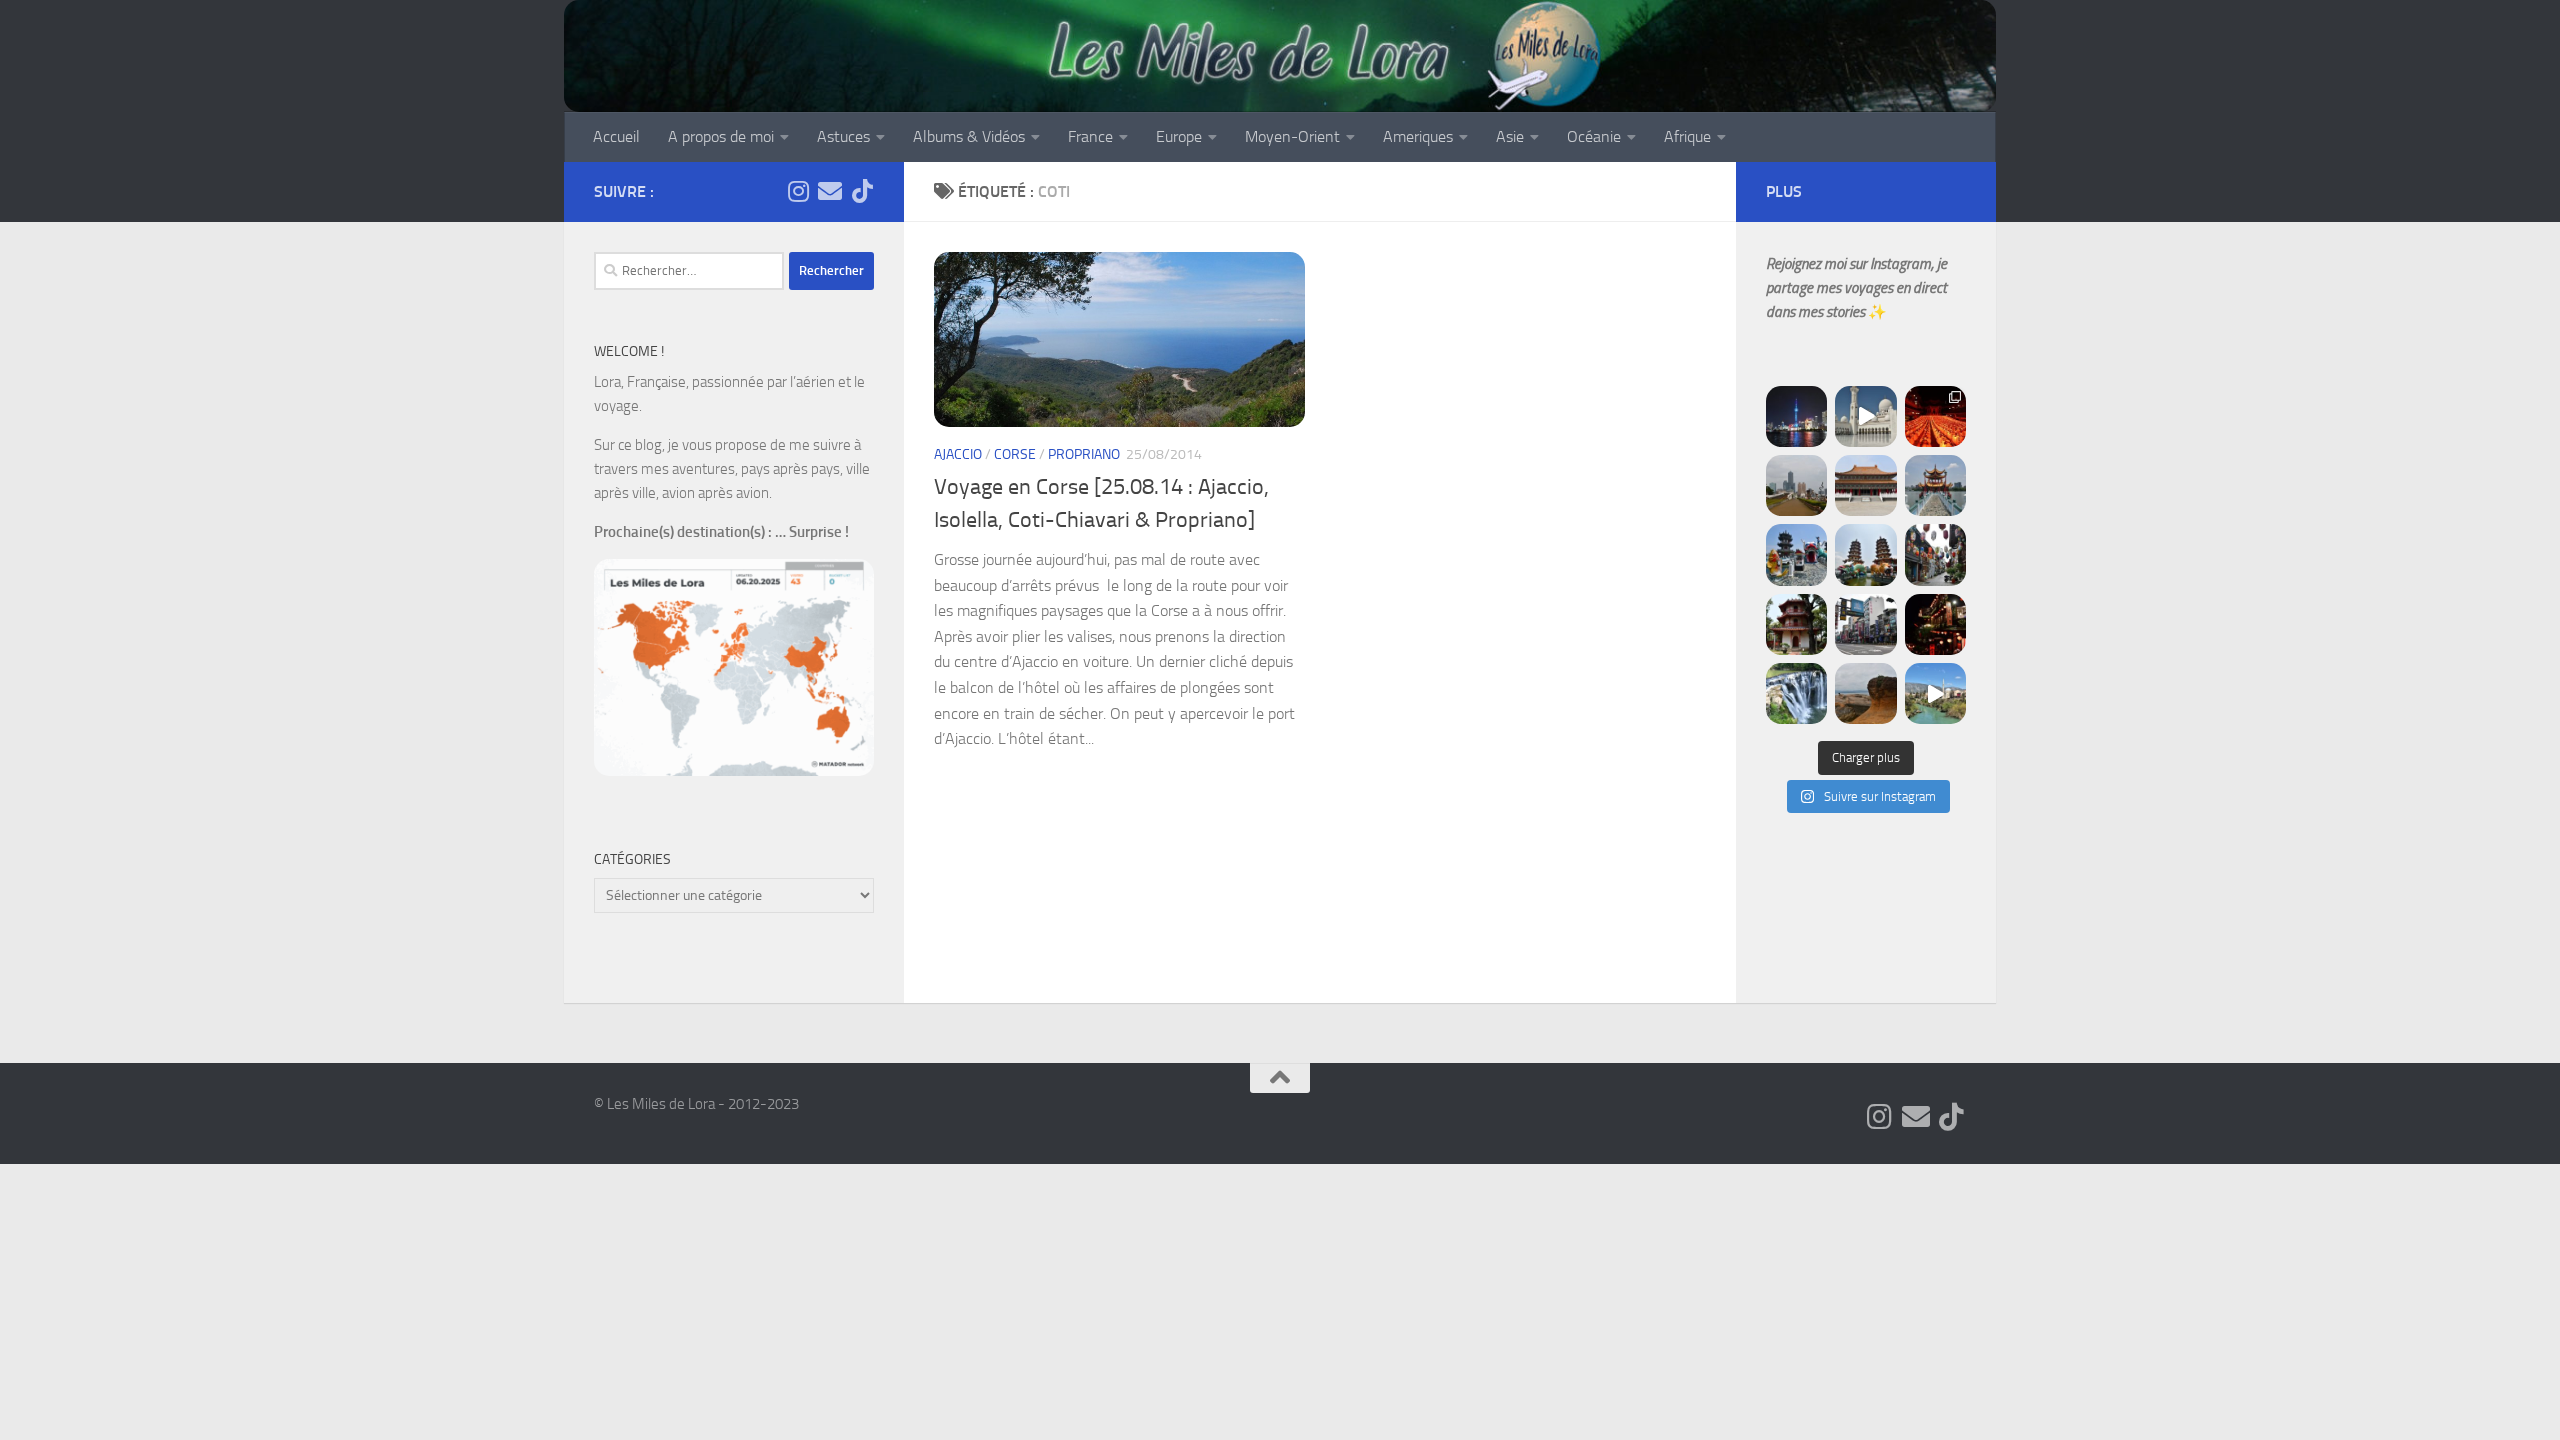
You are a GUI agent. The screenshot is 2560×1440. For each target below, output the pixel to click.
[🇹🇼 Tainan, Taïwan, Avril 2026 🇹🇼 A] (1796, 624)
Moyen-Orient (1292, 136)
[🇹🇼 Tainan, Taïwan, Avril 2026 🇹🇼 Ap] (1865, 624)
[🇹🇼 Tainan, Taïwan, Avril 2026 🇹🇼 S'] (1935, 554)
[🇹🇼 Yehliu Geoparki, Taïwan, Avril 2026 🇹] (1865, 693)
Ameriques (1418, 136)
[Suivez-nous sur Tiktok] (862, 191)
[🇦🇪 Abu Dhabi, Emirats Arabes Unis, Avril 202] (1865, 416)
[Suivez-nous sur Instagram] (798, 191)
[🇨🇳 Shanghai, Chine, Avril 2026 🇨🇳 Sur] (1796, 416)
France (1090, 136)
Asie (1510, 136)
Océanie (1594, 136)
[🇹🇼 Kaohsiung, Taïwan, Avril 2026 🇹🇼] (1935, 416)
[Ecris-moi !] (830, 191)
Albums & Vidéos (969, 136)
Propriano (1084, 454)
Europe (1179, 136)
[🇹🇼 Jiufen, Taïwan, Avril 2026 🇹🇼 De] (1935, 624)
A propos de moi (721, 136)
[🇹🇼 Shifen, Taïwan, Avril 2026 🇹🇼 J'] (1796, 693)
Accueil (616, 136)
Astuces (843, 136)
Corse (1015, 454)
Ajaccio (958, 454)
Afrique (1687, 136)
